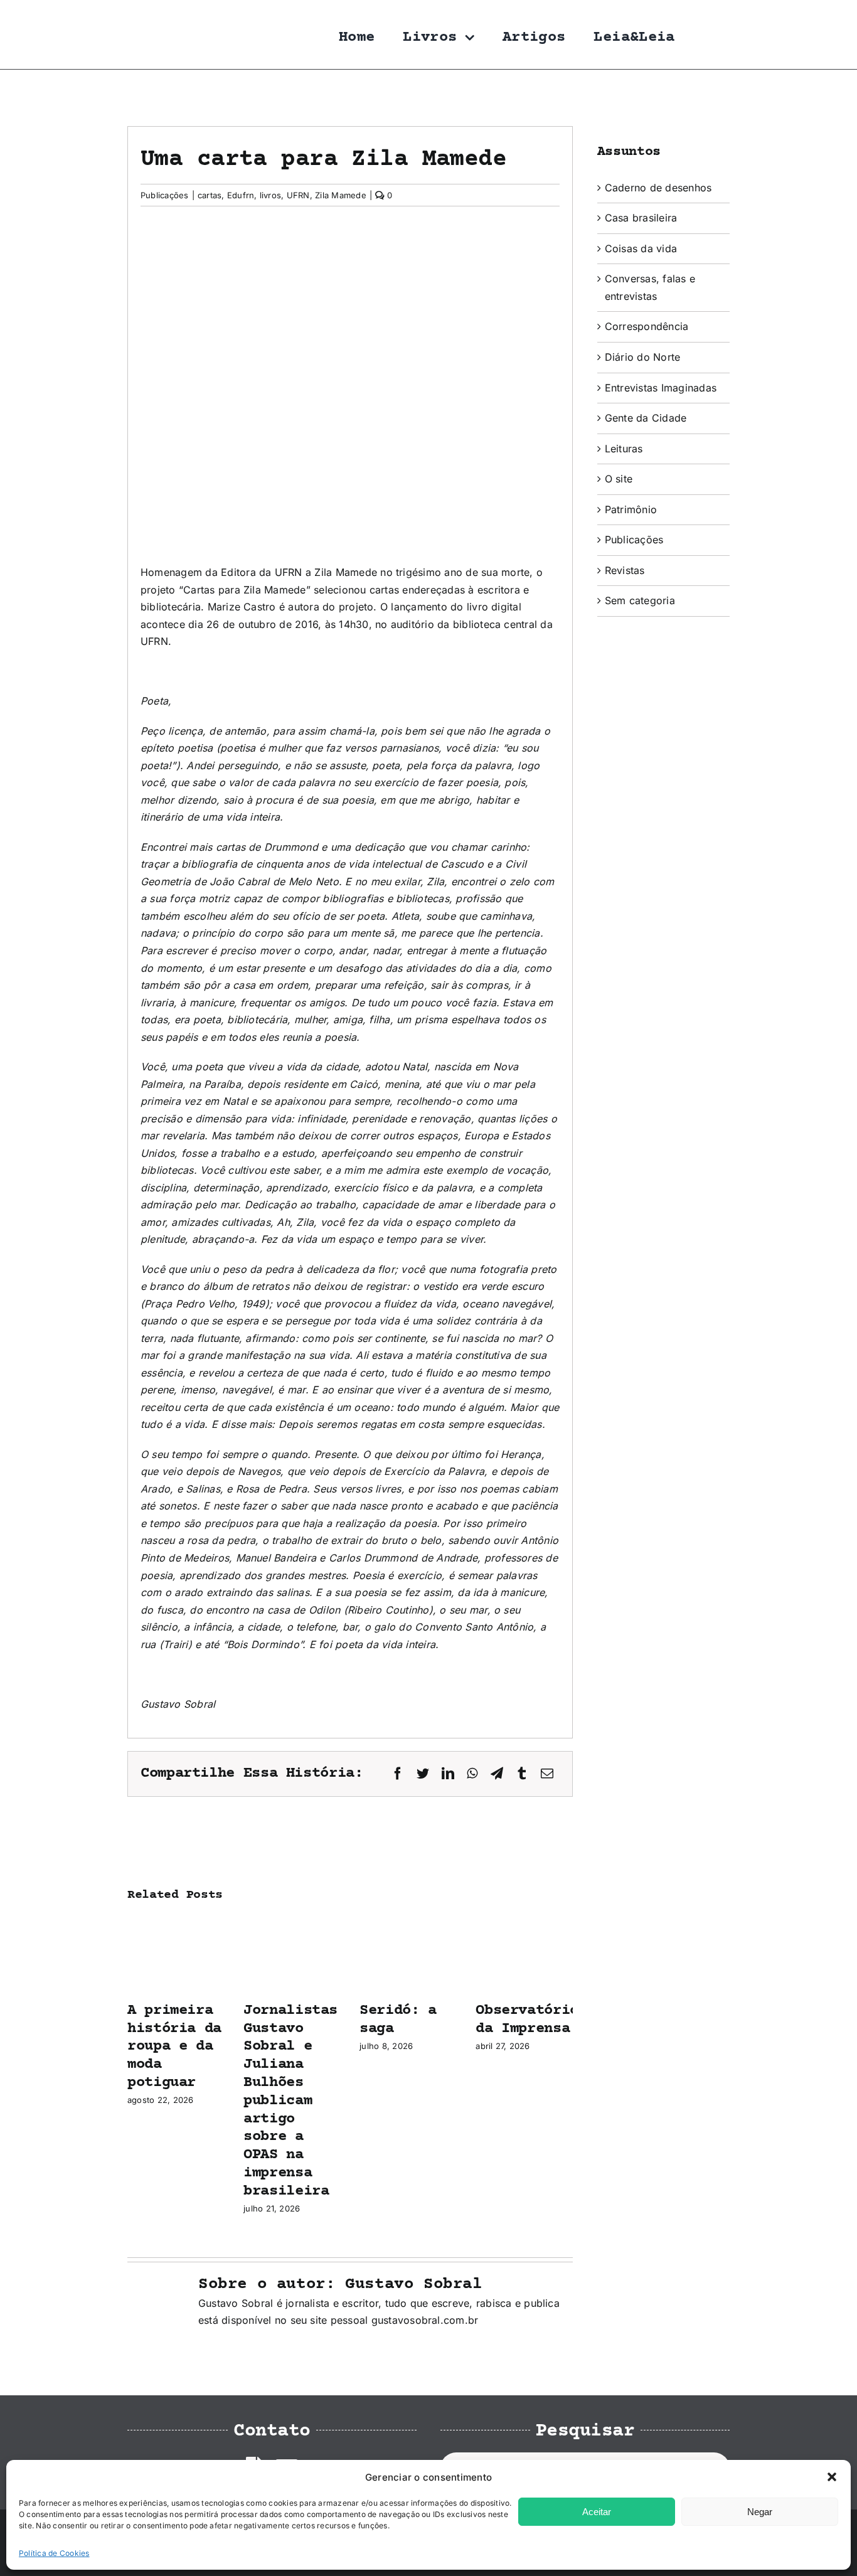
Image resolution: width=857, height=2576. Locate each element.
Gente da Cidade (646, 418)
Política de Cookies (54, 2553)
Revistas (625, 570)
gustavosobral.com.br (425, 2320)
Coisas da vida (641, 248)
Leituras (624, 449)
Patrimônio (631, 509)
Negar (760, 2512)
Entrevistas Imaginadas (661, 388)
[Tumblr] (522, 1774)
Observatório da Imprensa (527, 2020)
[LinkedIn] (448, 1774)
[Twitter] (423, 1774)
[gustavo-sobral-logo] (152, 14)
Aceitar (597, 2512)
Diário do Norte (643, 357)
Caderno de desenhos (658, 188)
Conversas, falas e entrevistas (650, 287)
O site (619, 479)
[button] (832, 2477)
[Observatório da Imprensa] (524, 1924)
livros (270, 195)
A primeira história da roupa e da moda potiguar (174, 2046)
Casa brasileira (641, 218)
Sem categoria (640, 600)
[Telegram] (497, 1774)
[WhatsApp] (472, 1774)
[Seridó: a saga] (408, 1924)
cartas (210, 195)
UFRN (298, 195)
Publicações (165, 195)
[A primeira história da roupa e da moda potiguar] (176, 1924)
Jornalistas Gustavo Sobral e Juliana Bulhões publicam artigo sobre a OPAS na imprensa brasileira (290, 2101)
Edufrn (241, 195)
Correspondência (647, 326)
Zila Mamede (341, 195)
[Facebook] (398, 1774)
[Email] (547, 1774)
